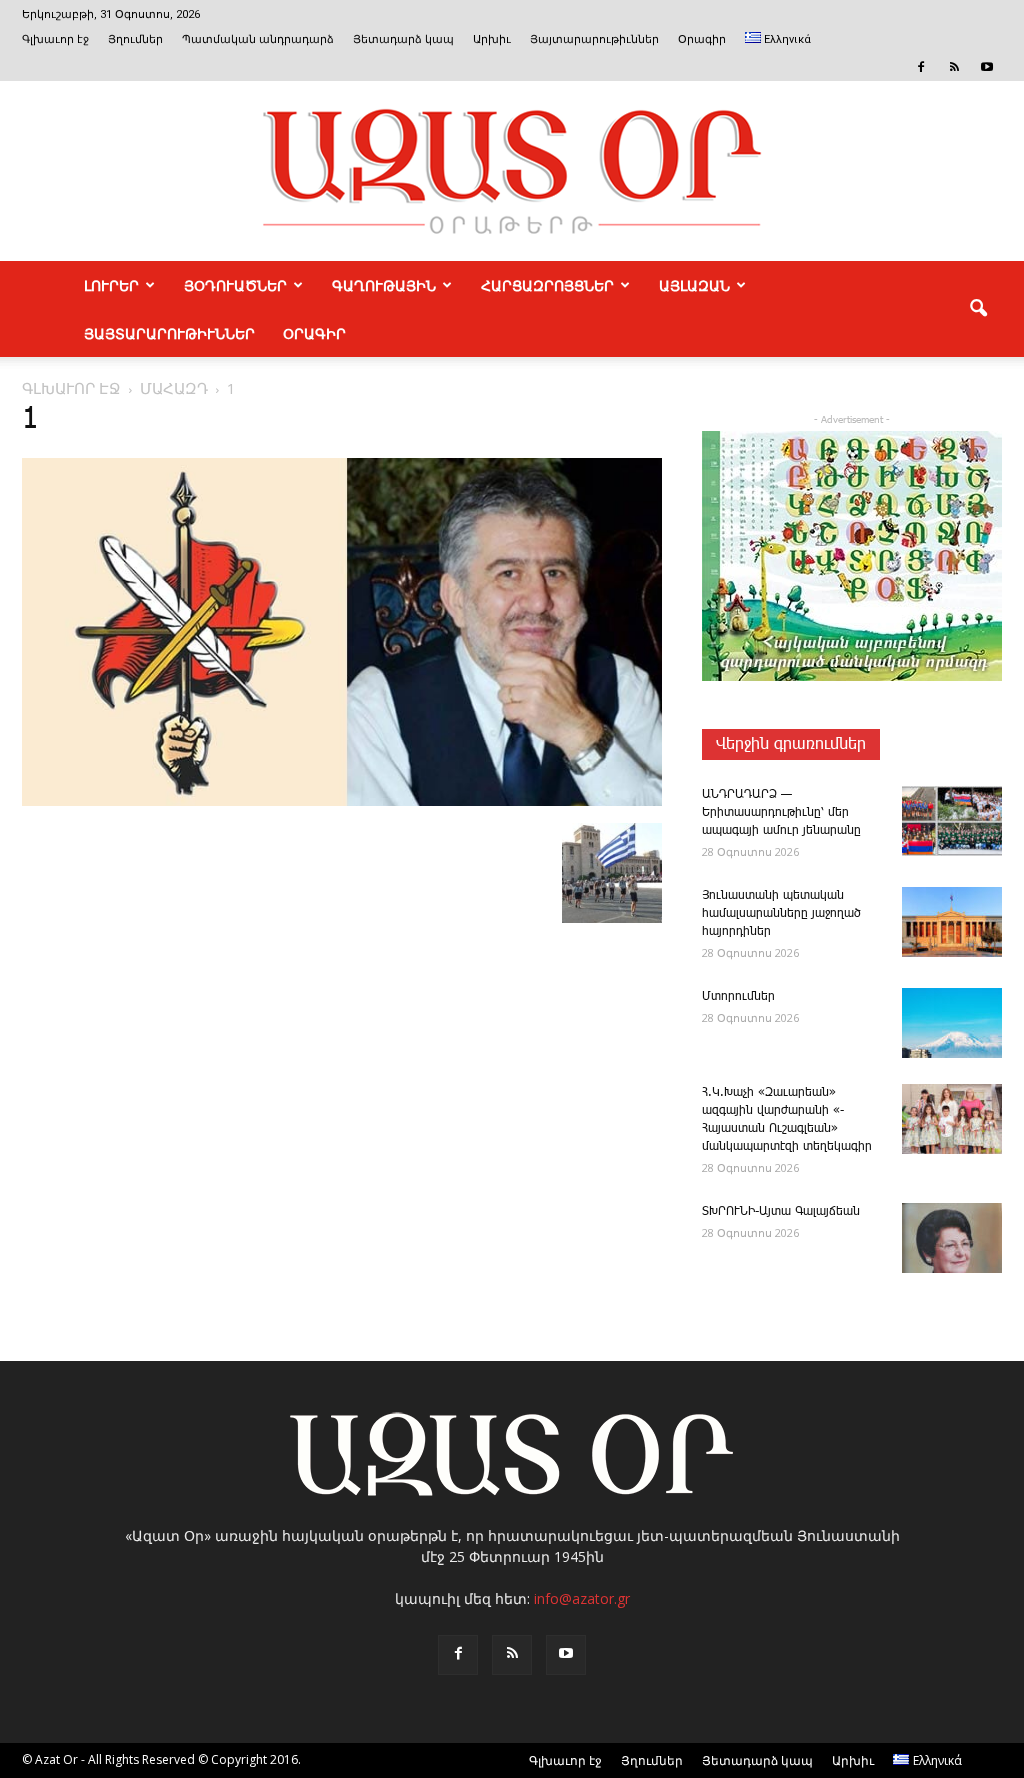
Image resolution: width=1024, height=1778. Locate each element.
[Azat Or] (512, 171)
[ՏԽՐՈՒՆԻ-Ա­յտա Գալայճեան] (952, 1238)
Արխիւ (492, 39)
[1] (342, 802)
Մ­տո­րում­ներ (738, 996)
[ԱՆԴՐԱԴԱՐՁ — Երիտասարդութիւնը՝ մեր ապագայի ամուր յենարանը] (952, 821)
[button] (978, 309)
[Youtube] (987, 67)
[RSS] (954, 67)
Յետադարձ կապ (403, 39)
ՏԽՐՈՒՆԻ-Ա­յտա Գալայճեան (781, 1211)
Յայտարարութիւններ (594, 39)
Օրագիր (702, 39)
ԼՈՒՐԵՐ (111, 285)
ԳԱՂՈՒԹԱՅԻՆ (384, 285)
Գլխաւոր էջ (55, 39)
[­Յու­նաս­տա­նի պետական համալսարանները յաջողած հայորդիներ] (952, 922)
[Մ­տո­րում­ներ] (952, 1023)
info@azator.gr (582, 1598)
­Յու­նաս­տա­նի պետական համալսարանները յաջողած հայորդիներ (781, 913)
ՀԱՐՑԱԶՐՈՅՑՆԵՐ (547, 285)
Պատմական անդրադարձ (258, 39)
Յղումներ (135, 39)
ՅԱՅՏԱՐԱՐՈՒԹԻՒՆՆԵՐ (169, 333)
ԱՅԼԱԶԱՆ (694, 285)
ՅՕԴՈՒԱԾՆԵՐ (235, 285)
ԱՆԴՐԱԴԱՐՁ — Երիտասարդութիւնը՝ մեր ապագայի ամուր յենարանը (781, 812)
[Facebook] (921, 67)
